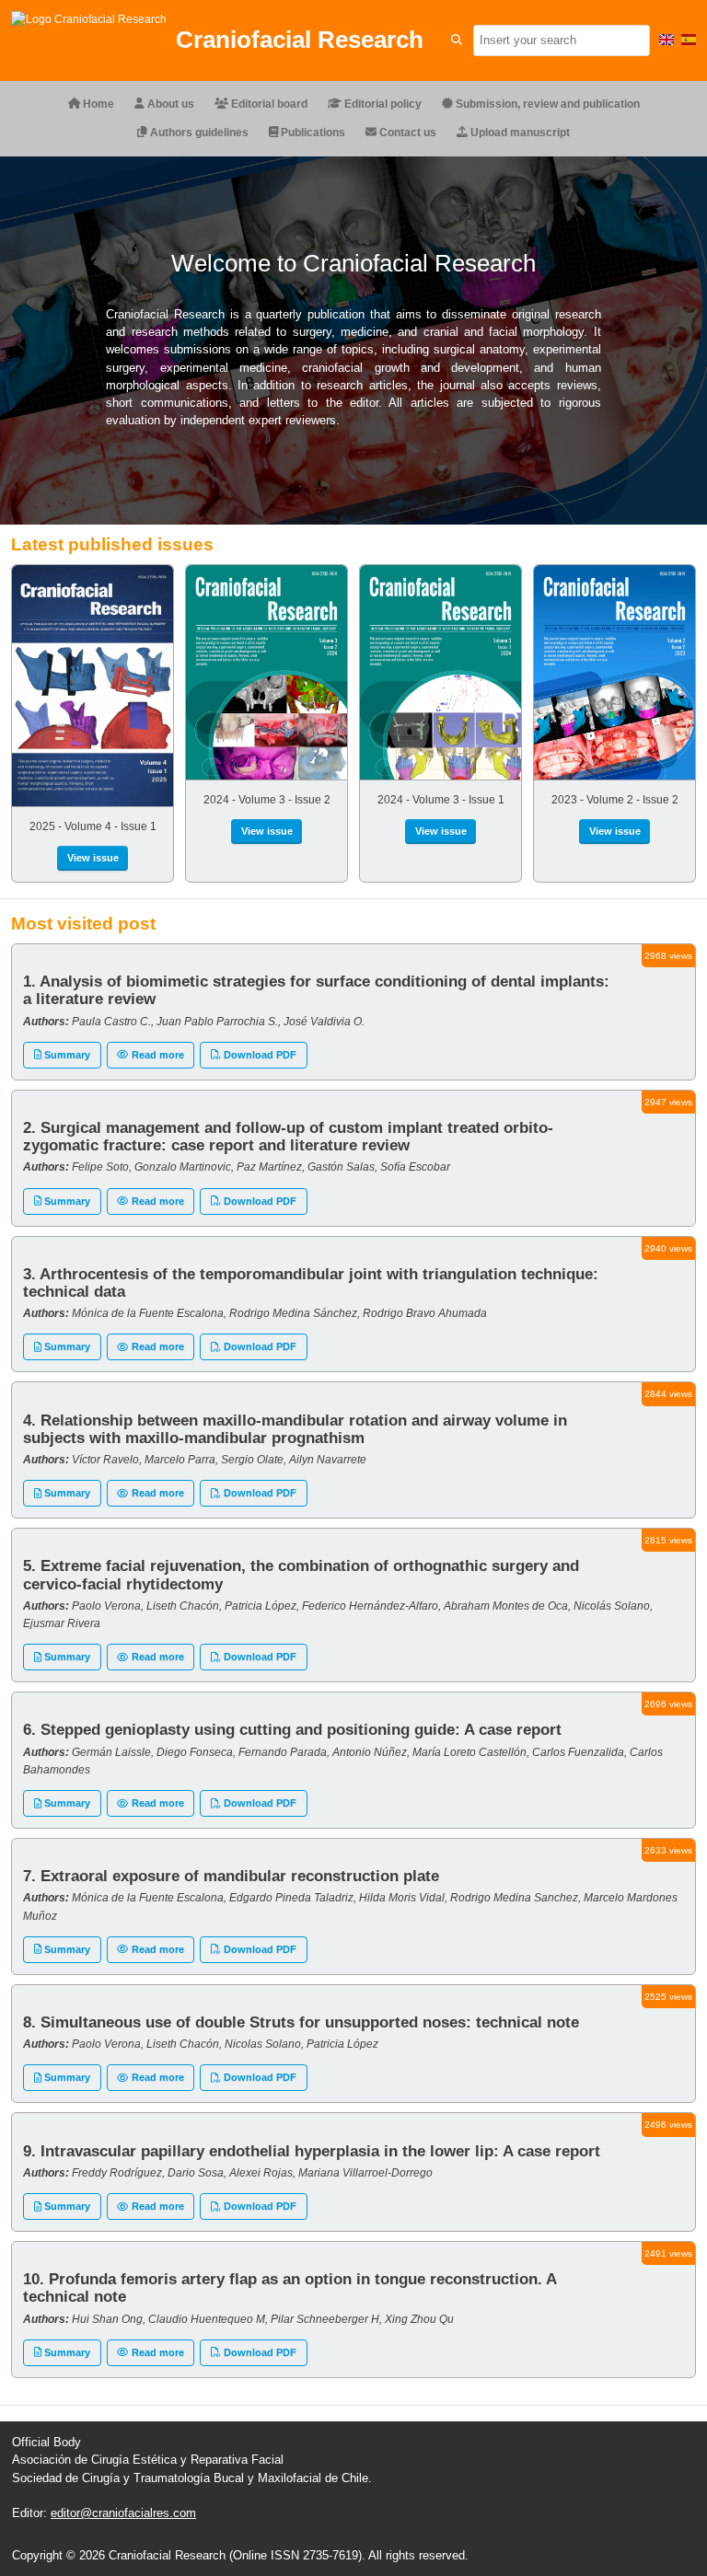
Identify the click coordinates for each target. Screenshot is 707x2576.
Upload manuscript (519, 133)
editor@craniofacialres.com (123, 2513)
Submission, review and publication (546, 104)
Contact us (406, 133)
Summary (66, 1055)
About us (169, 104)
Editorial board (268, 104)
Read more (156, 1055)
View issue (93, 858)
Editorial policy (382, 104)
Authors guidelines (198, 133)
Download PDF (259, 1055)
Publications (312, 133)
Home (97, 104)
